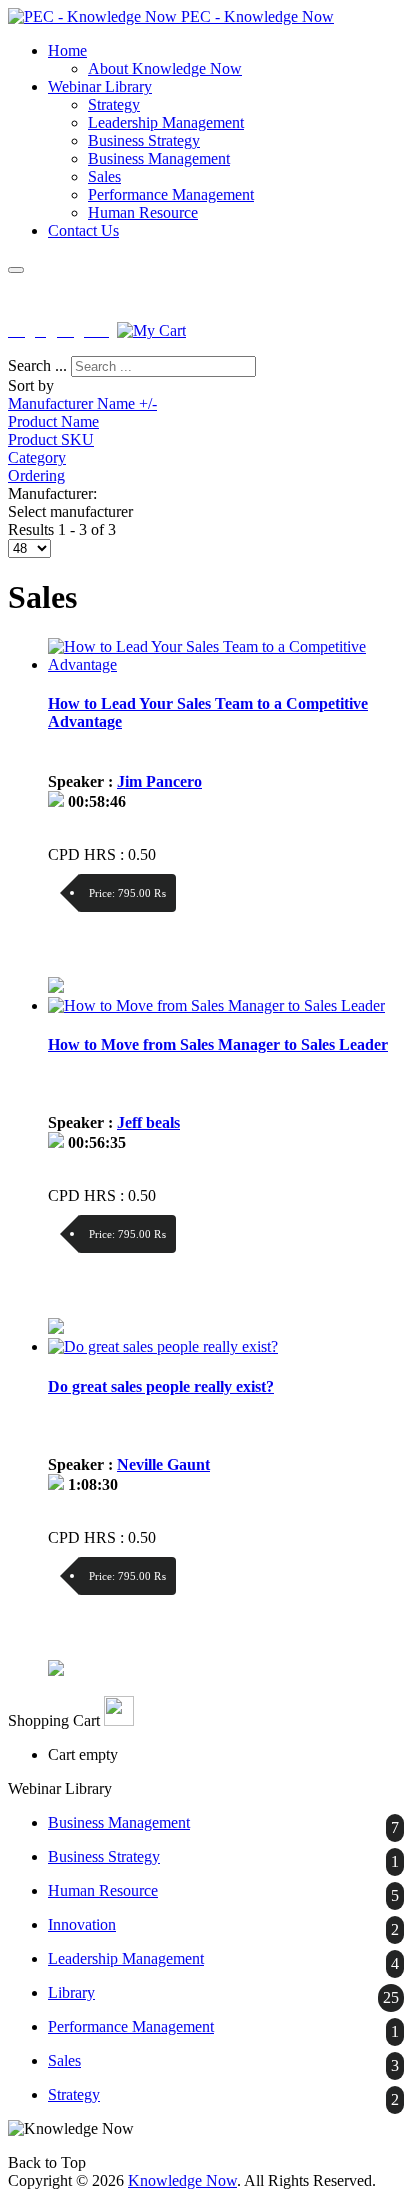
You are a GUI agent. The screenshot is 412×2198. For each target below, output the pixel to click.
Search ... (37, 365)
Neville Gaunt (163, 1464)
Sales (104, 176)
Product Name (53, 421)
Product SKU (51, 439)
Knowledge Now (182, 2180)
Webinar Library (100, 86)
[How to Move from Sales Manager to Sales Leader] (216, 1005)
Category (37, 457)
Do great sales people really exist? (161, 1386)
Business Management (159, 158)
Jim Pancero (159, 781)
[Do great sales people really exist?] (163, 1346)
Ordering (36, 475)
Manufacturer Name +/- (82, 403)
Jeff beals (148, 1122)
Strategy (114, 104)
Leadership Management (166, 122)
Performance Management (171, 194)
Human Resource (143, 212)
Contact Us (83, 230)
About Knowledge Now (165, 68)
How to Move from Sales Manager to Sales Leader (218, 1044)
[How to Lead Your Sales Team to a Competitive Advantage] (226, 664)
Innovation (82, 1924)
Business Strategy (144, 140)
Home (67, 50)
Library (71, 1992)
